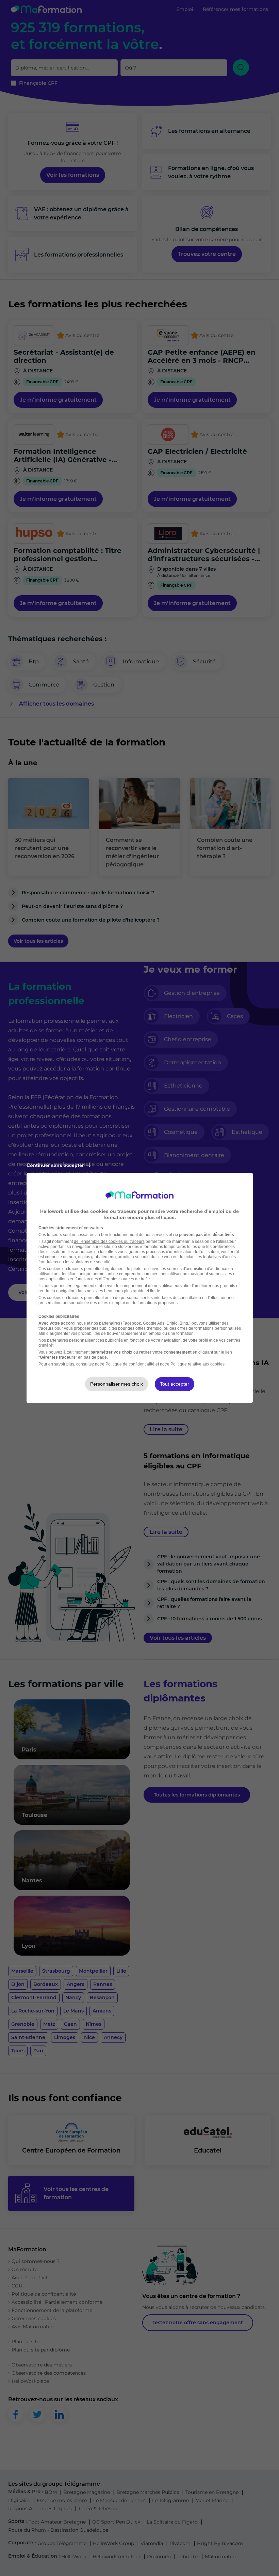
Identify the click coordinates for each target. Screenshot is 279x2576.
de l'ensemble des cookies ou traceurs (109, 1241)
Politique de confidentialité (130, 1364)
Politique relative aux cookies (198, 1364)
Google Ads (154, 1323)
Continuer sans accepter (55, 1165)
